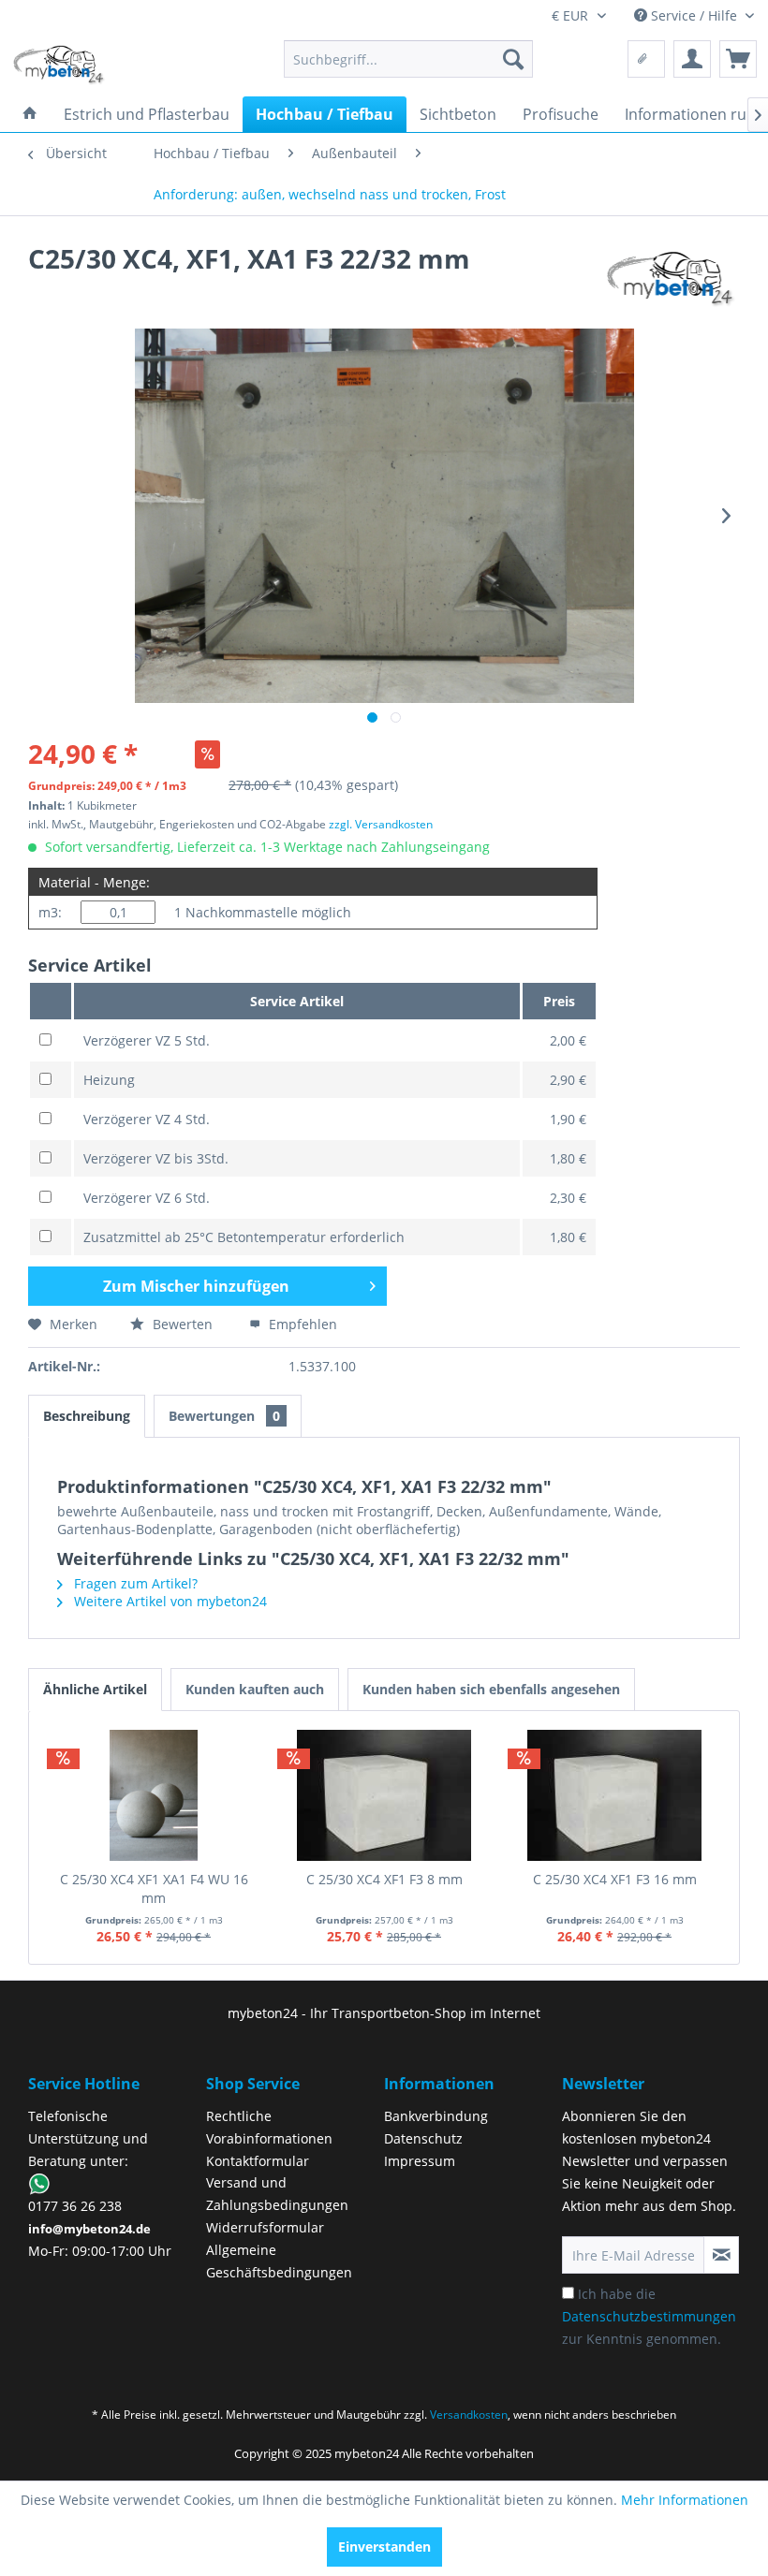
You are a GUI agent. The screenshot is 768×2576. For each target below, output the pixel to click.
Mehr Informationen (685, 2500)
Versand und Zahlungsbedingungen (277, 2194)
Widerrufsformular (265, 2227)
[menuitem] (409, 59)
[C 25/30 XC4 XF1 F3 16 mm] (614, 1795)
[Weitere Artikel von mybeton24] (671, 277)
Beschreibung (87, 1416)
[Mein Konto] (692, 59)
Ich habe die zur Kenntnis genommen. (649, 2316)
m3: (50, 912)
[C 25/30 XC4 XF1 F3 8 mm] (384, 1795)
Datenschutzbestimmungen (649, 2316)
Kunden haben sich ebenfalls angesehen (491, 1689)
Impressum (420, 2161)
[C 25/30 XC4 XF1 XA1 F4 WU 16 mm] (154, 1795)
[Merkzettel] (646, 59)
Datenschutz (423, 2138)
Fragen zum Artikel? (134, 1583)
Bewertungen (224, 1416)
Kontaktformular (258, 2161)
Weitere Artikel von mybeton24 (169, 1601)
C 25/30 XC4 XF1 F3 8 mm (384, 1879)
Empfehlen (301, 1324)
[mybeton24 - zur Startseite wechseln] (59, 64)
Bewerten (183, 1324)
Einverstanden (384, 2547)
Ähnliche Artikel (95, 1689)
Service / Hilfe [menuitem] (694, 15)
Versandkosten (469, 2415)
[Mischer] (738, 59)
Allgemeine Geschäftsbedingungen (279, 2261)
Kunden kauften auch (255, 1689)
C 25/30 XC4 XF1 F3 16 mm (615, 1879)
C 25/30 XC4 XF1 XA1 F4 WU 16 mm (154, 1888)
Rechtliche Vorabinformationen (269, 2127)
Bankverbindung (436, 2116)
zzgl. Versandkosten (381, 824)
